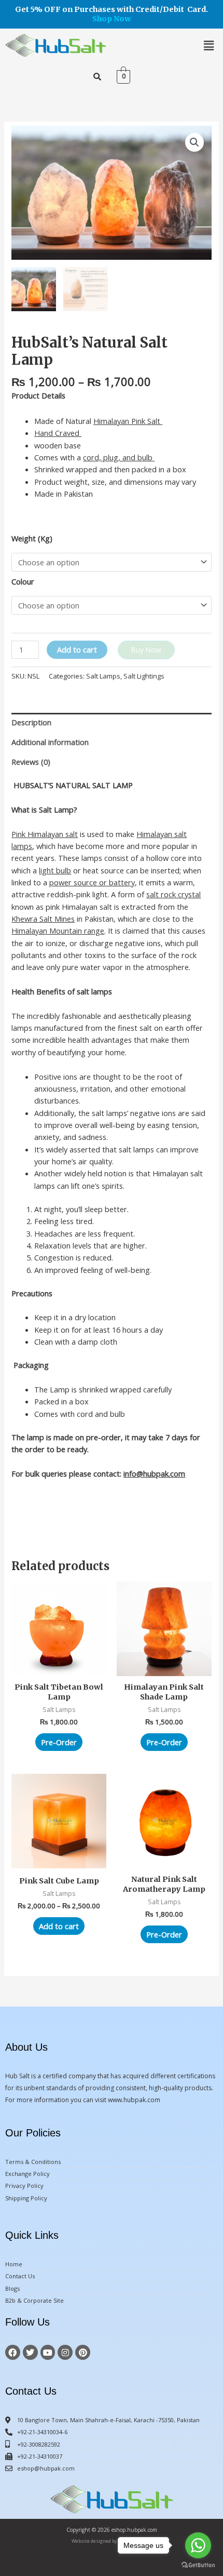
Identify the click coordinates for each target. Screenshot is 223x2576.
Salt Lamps (103, 676)
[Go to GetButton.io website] (198, 2565)
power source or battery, (93, 882)
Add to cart (77, 649)
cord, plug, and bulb (119, 457)
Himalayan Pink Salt (128, 421)
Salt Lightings (144, 676)
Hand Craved (58, 433)
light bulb (55, 870)
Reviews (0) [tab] (31, 762)
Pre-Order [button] (59, 1742)
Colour (23, 581)
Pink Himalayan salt (45, 834)
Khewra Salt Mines (43, 919)
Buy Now (146, 650)
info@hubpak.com (154, 1473)
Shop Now (112, 19)
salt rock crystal (173, 894)
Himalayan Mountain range (58, 931)
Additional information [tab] (50, 742)
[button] (209, 45)
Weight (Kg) (32, 538)
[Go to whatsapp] (198, 2545)
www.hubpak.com (134, 2100)
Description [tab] (31, 722)
